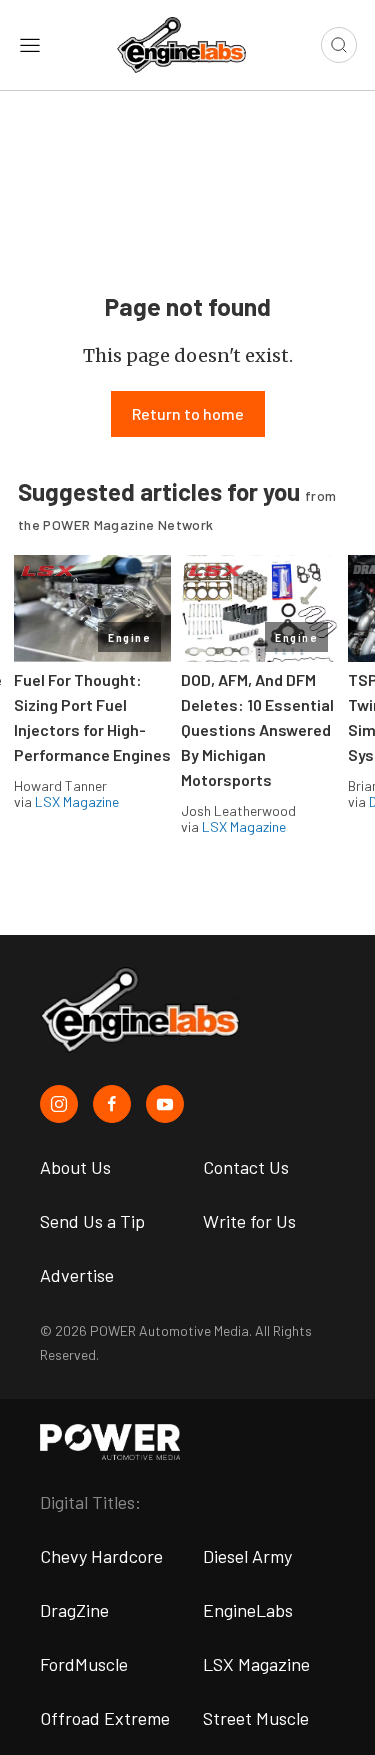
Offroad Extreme (105, 1718)
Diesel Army (247, 1556)
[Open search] (339, 45)
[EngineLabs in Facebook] (112, 1104)
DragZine (74, 1610)
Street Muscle (256, 1718)
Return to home (188, 413)
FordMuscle (84, 1664)
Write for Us (249, 1221)
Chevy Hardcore (101, 1556)
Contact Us (246, 1167)
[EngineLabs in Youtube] (165, 1104)
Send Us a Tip (92, 1221)
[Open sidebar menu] (30, 45)
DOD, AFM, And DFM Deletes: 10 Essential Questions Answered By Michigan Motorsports (257, 729)
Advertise (77, 1275)
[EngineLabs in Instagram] (59, 1104)
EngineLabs (248, 1610)
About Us (75, 1167)
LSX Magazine (77, 801)
